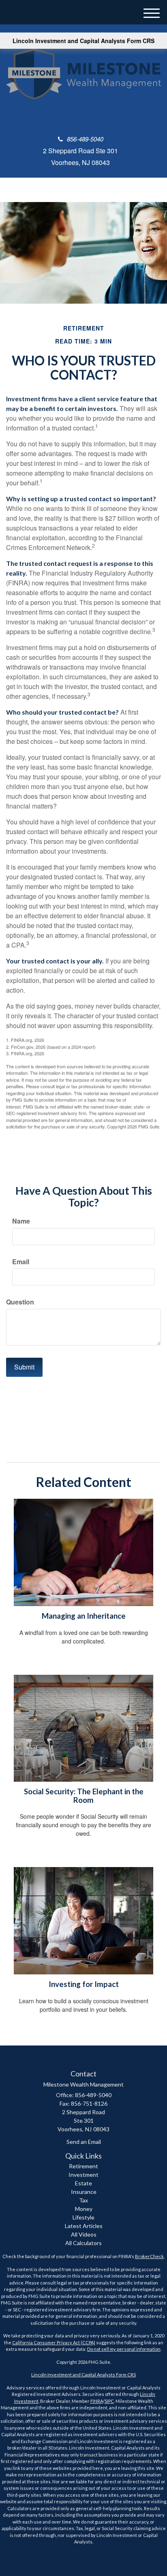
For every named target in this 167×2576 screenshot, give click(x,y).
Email (21, 1262)
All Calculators (83, 2243)
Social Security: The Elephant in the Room (84, 1796)
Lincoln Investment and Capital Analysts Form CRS (83, 41)
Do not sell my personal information (124, 2349)
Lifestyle (83, 2217)
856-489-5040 (85, 139)
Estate (83, 2183)
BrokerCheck (149, 2256)
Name (21, 1221)
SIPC (109, 2401)
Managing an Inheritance (84, 1616)
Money (84, 2209)
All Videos (84, 2234)
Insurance (84, 2192)
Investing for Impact (84, 1984)
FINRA (97, 2401)
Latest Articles (84, 2226)
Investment (83, 2175)
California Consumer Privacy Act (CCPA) (54, 2342)
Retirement (83, 2166)
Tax (83, 2200)
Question (20, 1302)
